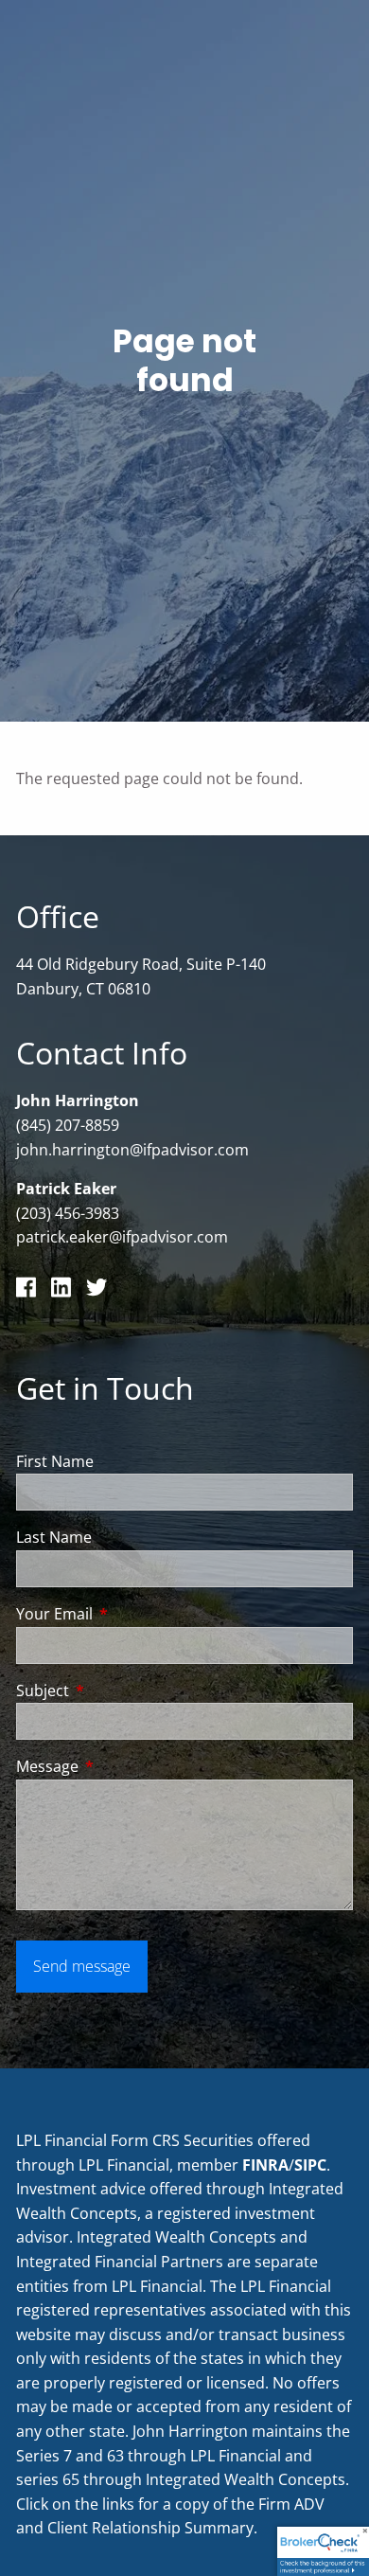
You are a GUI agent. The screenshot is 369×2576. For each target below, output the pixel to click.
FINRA (265, 2165)
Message (123, 1766)
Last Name (54, 1537)
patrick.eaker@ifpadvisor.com (122, 1237)
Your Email (131, 1614)
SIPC (310, 2165)
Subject (119, 1690)
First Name (55, 1461)
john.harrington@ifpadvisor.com (132, 1150)
